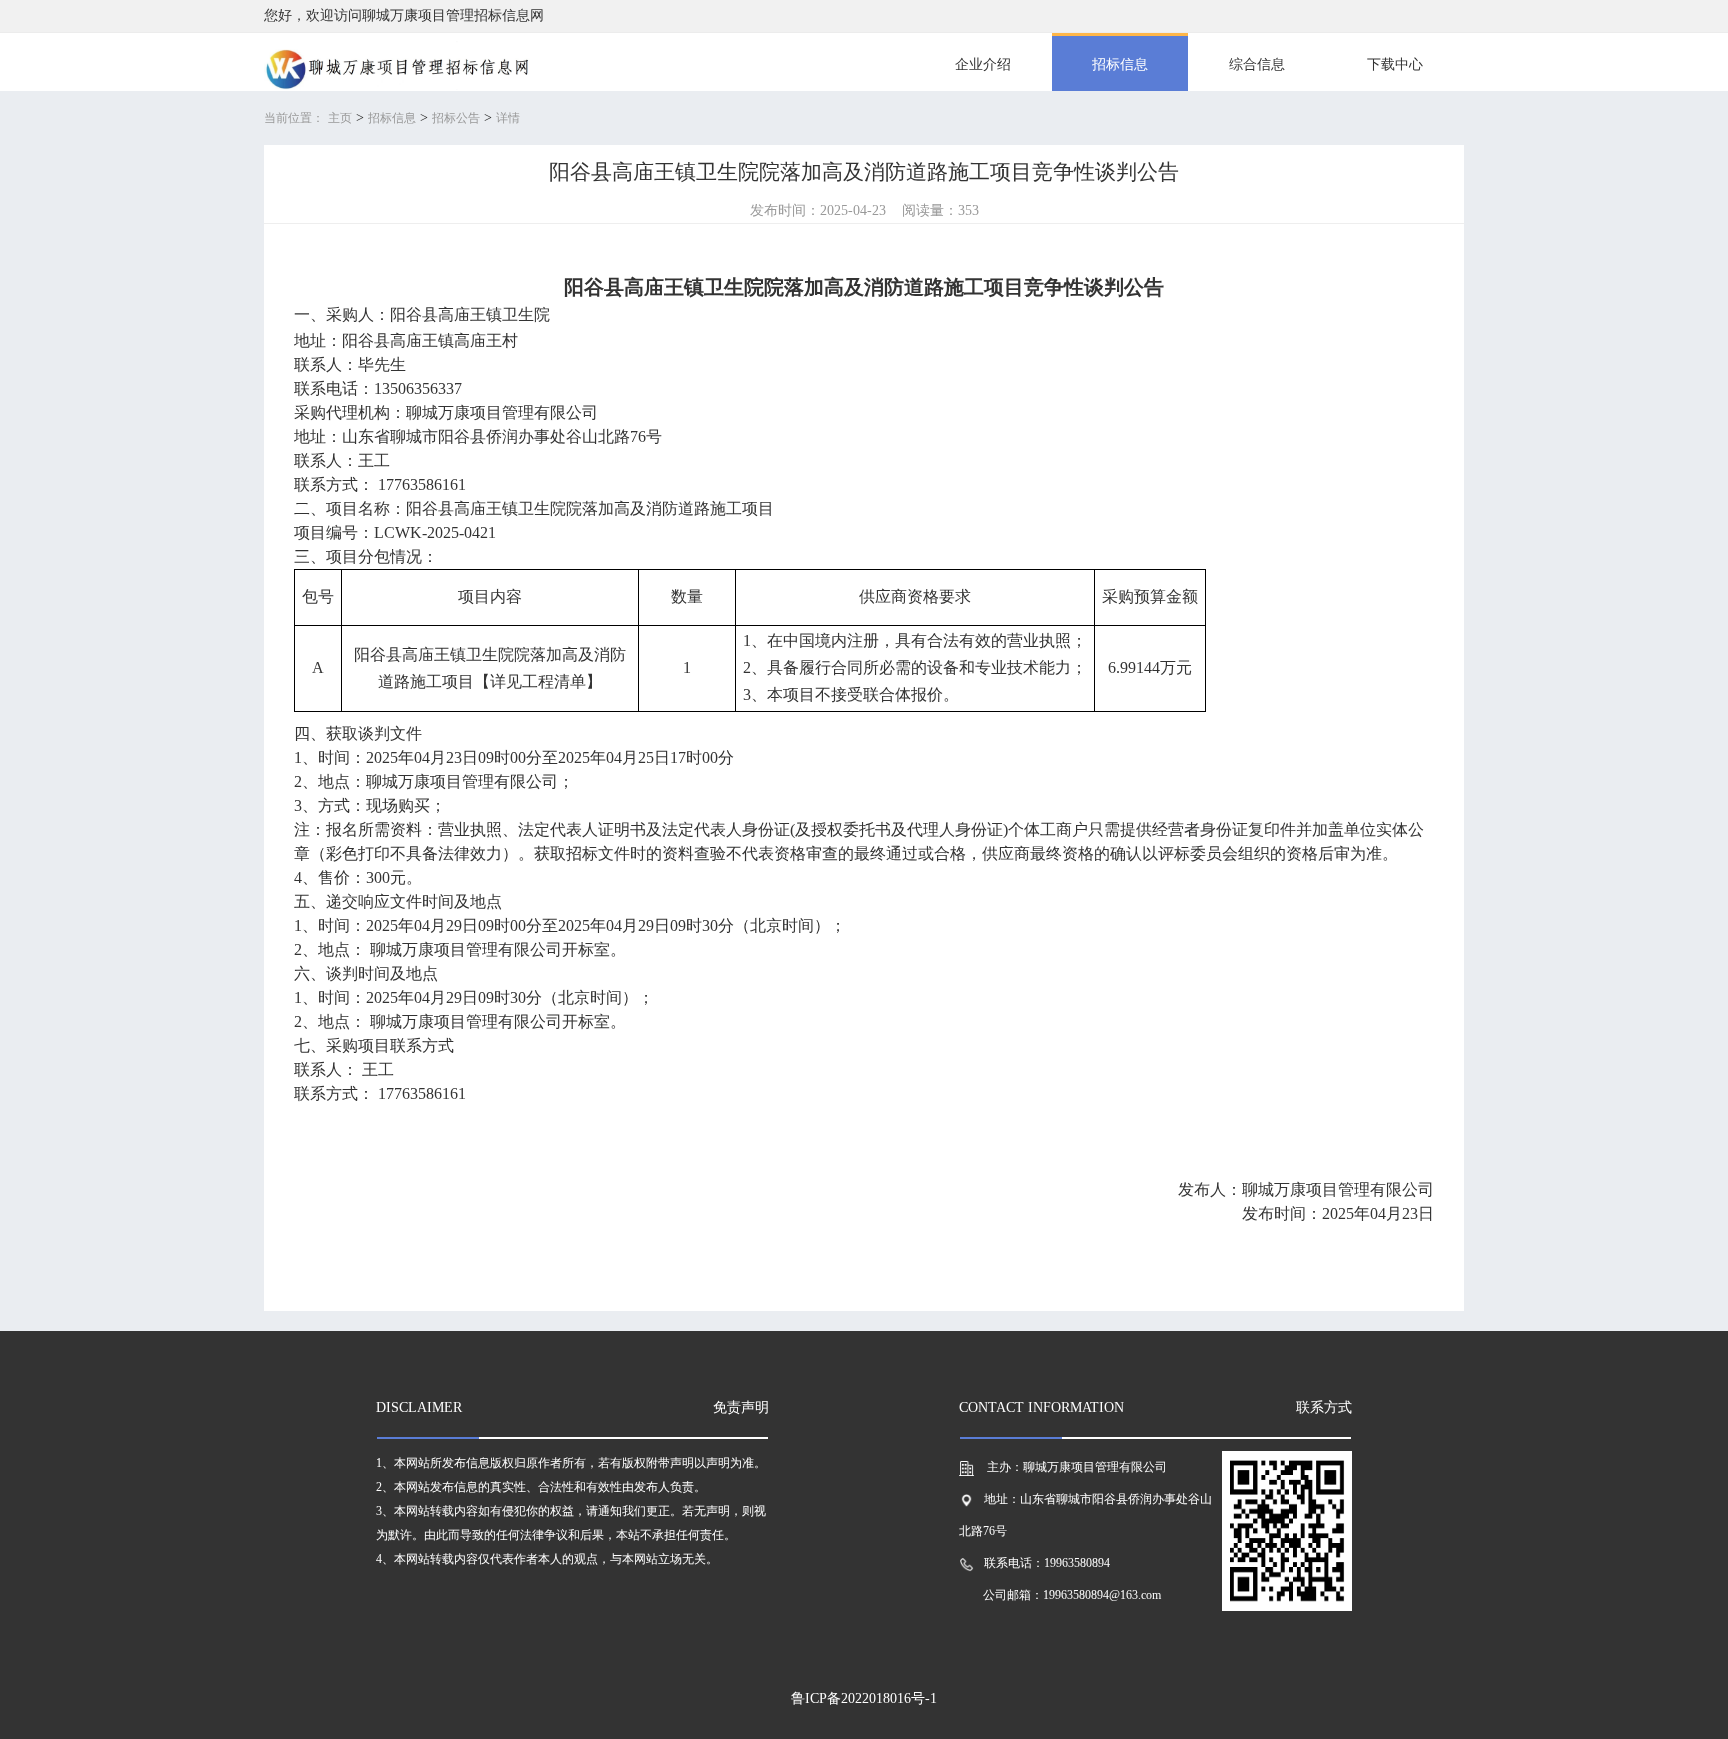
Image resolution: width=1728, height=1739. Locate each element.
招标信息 (1120, 64)
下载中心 (1395, 64)
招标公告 (456, 118)
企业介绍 (983, 64)
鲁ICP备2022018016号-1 (864, 1698)
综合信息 (1257, 64)
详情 (508, 118)
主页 (340, 118)
